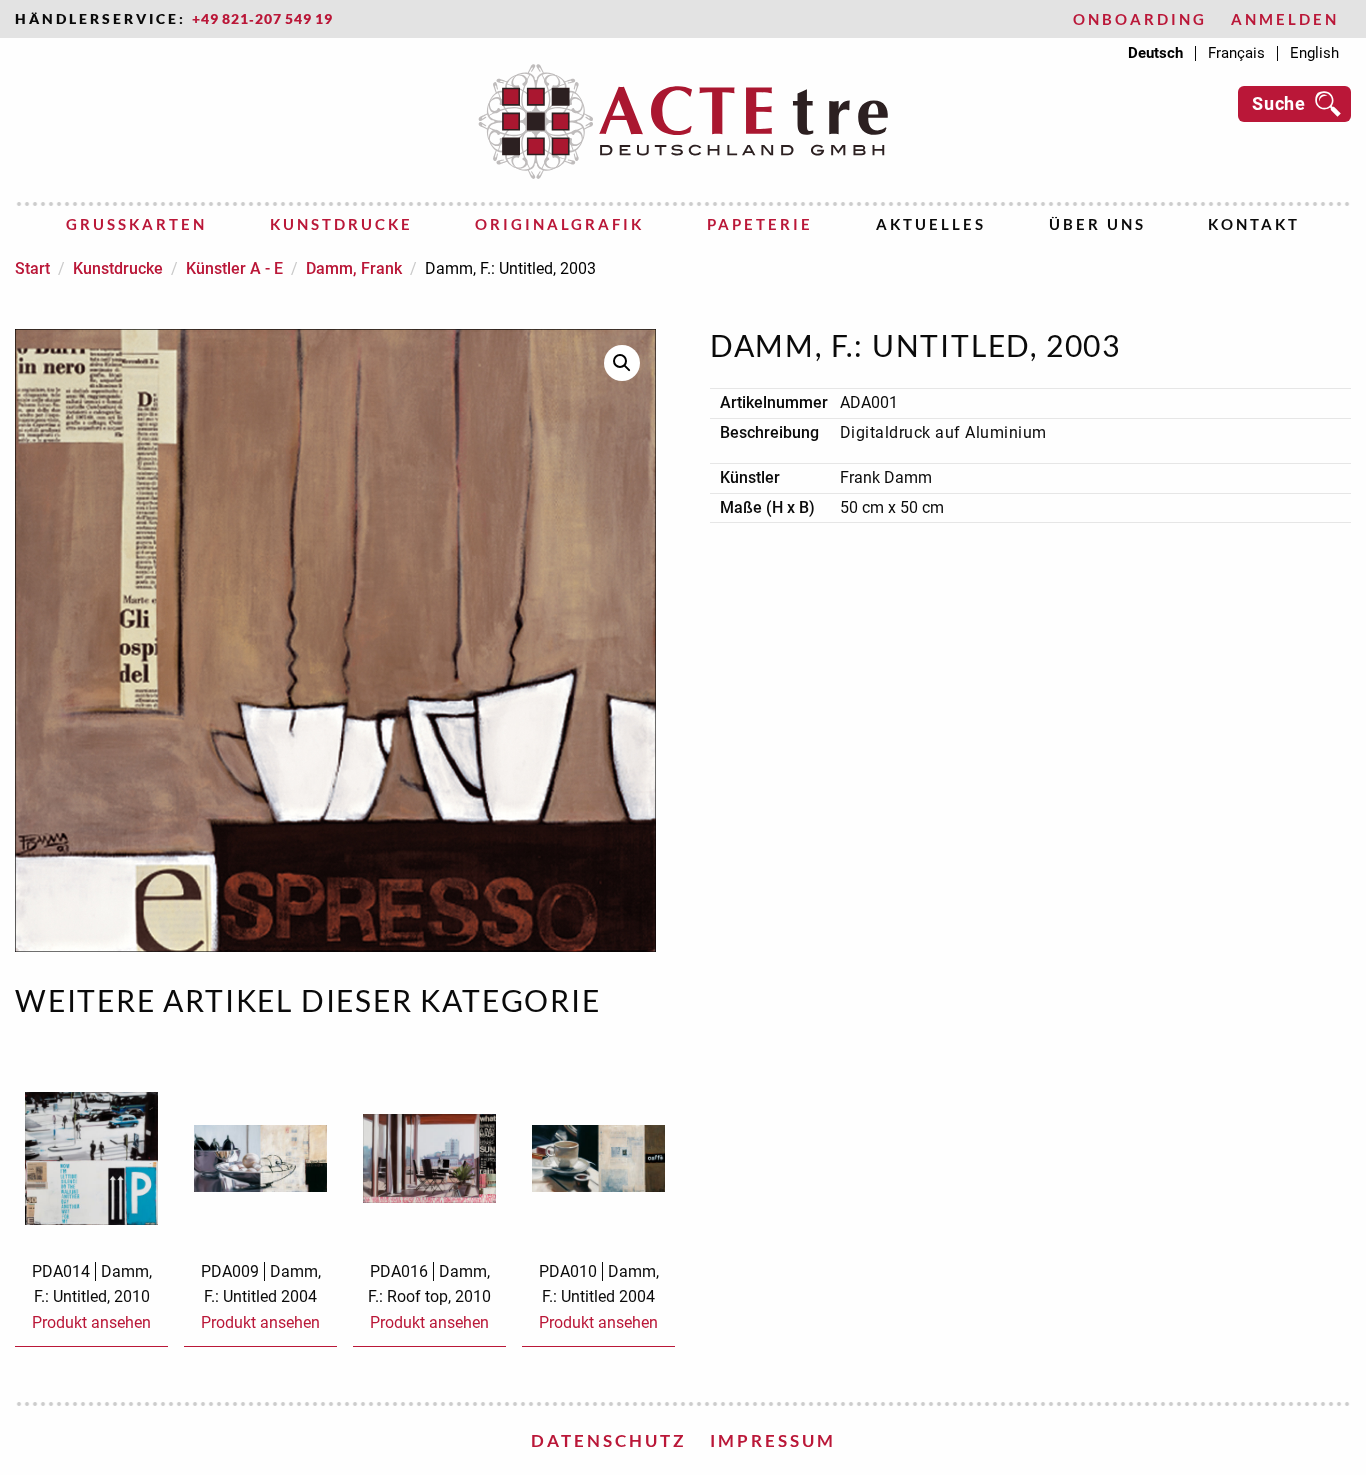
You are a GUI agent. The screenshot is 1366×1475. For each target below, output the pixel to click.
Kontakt (1254, 224)
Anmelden (1285, 19)
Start (32, 268)
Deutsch (1155, 53)
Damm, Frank (354, 268)
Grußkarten (136, 224)
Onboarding (1140, 19)
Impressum (773, 1440)
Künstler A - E (234, 268)
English (1314, 53)
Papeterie (760, 224)
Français (1236, 53)
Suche (1279, 103)
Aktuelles (931, 224)
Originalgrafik (559, 224)
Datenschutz (608, 1440)
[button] (622, 363)
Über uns (1097, 224)
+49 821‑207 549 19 (262, 19)
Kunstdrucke (341, 224)
